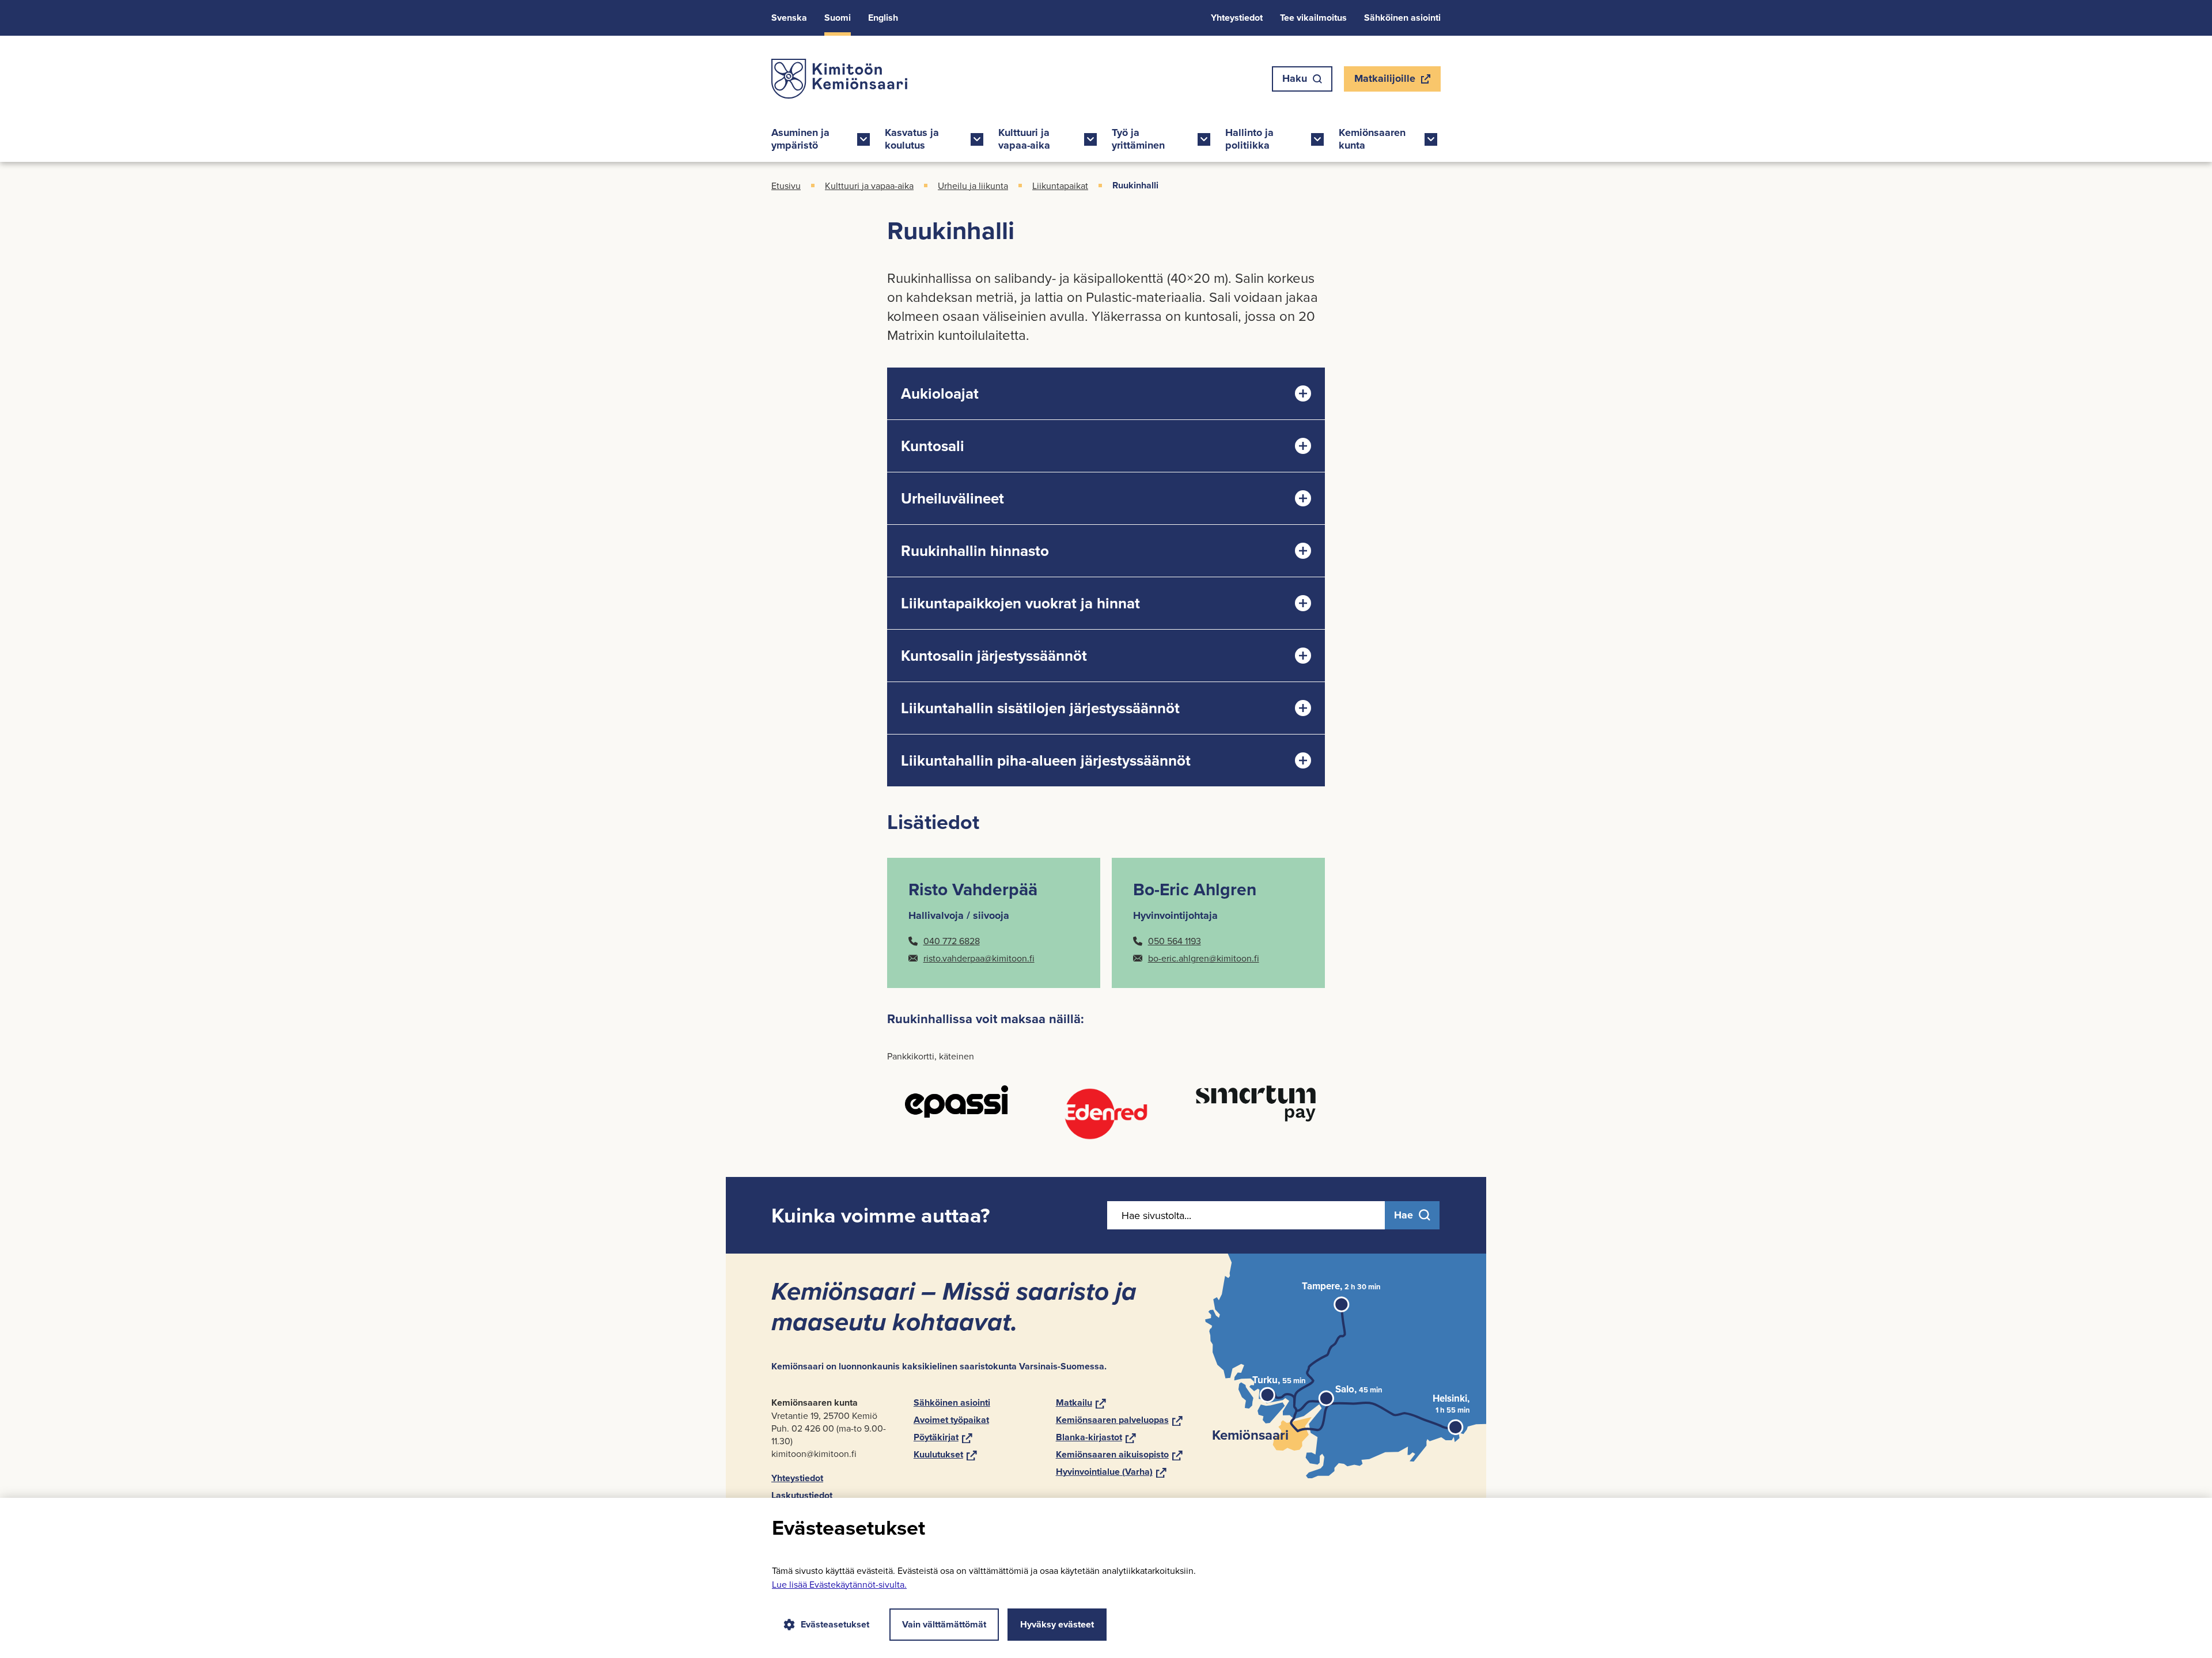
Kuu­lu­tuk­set (945, 1454)
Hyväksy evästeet (1057, 1624)
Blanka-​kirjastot (1096, 1437)
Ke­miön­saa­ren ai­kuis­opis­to (1119, 1454)
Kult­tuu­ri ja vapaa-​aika (1024, 139)
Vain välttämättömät (944, 1624)
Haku (1295, 78)
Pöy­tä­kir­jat (943, 1437)
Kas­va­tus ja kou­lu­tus (912, 139)
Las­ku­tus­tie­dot (802, 1495)
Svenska (789, 18)
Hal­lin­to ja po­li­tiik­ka (1249, 139)
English (883, 18)
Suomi (838, 18)
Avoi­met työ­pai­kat (951, 1420)
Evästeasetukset (835, 1624)
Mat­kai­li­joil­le (1385, 81)
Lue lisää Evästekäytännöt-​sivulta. (839, 1584)
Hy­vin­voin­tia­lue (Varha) (1111, 1472)
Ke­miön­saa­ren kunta (1372, 139)
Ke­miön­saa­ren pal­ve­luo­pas (1119, 1420)
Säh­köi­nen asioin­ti (1402, 18)
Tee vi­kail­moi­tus (1313, 18)
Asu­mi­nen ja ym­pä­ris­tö (800, 139)
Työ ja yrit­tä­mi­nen (1138, 139)
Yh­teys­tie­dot (1237, 18)
